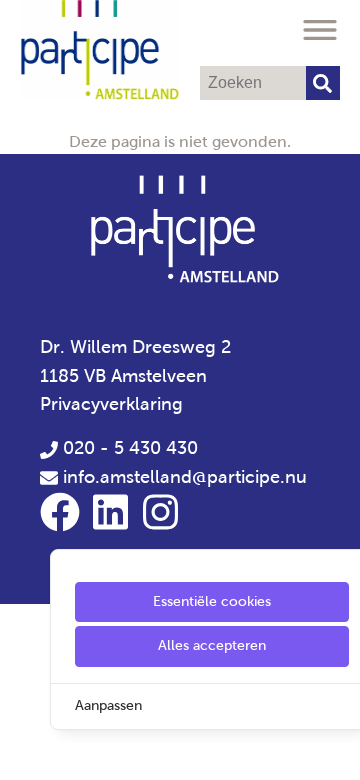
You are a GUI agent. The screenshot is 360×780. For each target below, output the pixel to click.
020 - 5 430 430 (128, 448)
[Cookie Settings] (23, 750)
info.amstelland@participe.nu (185, 477)
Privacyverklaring (111, 404)
